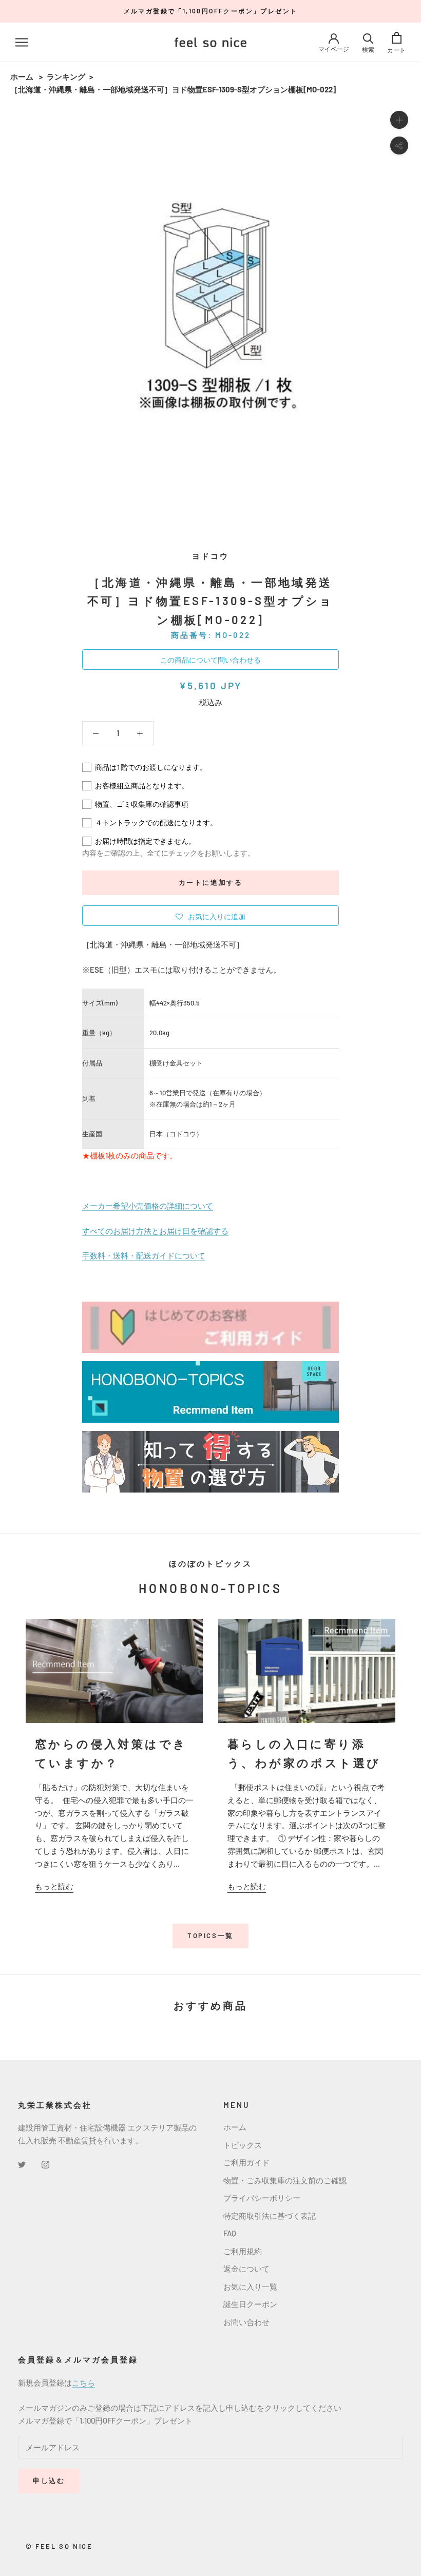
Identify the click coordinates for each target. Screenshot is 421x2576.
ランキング (66, 76)
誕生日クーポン (250, 2304)
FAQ (230, 2233)
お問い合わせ (246, 2322)
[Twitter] (22, 2164)
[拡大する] (399, 120)
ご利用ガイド (246, 2162)
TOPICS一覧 (210, 1935)
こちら (83, 2383)
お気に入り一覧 (250, 2287)
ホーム (22, 76)
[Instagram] (45, 2164)
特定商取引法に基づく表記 (270, 2216)
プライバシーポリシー (262, 2198)
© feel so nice (59, 2546)
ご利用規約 (243, 2251)
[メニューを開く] (22, 42)
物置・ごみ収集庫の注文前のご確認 (285, 2180)
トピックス (243, 2145)
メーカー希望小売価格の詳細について (148, 1206)
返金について (246, 2269)
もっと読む (54, 1886)
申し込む (49, 2481)
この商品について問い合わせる (210, 660)
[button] (210, 916)
